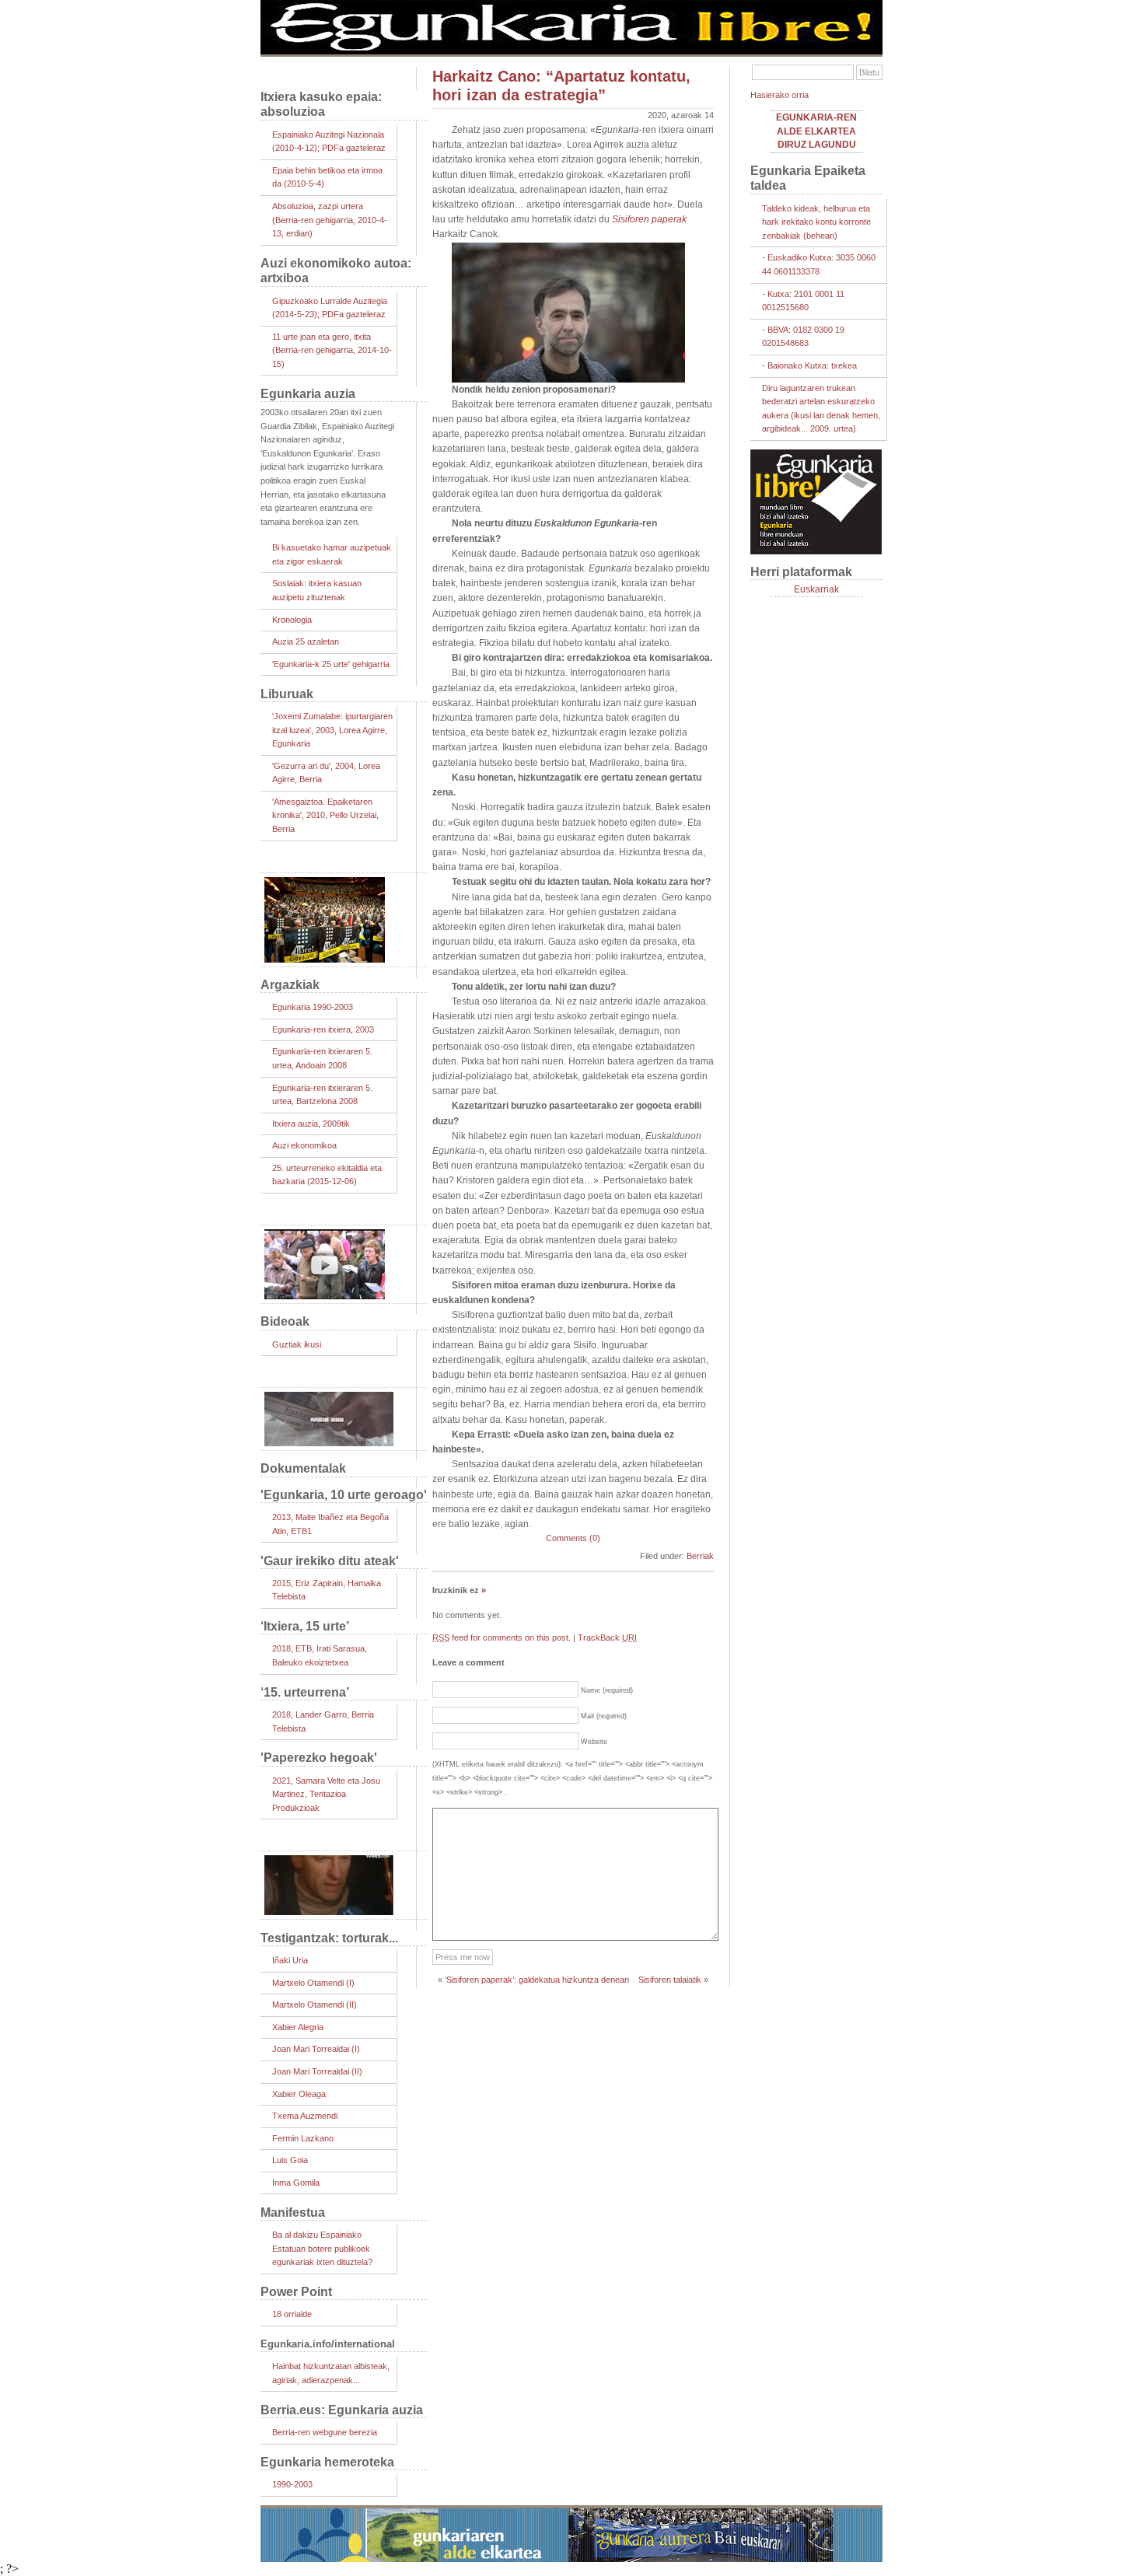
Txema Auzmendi (305, 2116)
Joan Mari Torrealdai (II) (317, 2071)
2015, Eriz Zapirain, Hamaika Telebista (327, 1590)
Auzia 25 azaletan (306, 641)
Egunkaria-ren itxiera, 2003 (323, 1029)
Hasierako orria (779, 95)
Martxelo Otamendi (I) (313, 1983)
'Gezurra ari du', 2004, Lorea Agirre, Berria (326, 773)
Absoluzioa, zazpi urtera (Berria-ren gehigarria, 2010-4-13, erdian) (330, 220)
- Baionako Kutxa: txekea (809, 365)
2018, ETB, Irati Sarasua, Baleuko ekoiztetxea (320, 1655)
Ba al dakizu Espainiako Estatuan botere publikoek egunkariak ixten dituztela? (322, 2248)
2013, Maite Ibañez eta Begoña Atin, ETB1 (330, 1524)
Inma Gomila (296, 2183)
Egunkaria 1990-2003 (313, 1007)
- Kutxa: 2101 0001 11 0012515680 (803, 301)
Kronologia (292, 620)
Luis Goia (290, 2160)
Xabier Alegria (298, 2027)
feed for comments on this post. (502, 1638)
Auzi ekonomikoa (304, 1145)
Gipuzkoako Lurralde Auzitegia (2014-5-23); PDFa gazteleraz (330, 308)
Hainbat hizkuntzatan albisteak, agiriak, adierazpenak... (331, 2373)
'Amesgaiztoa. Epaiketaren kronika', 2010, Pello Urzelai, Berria (325, 815)
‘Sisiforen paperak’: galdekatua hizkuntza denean (537, 1980)
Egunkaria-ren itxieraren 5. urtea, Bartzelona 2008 (322, 1095)
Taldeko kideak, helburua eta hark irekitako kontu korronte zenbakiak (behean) (816, 222)
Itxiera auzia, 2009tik (311, 1124)
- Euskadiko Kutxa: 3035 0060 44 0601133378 (819, 264)
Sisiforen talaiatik (670, 1980)
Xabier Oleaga (299, 2094)
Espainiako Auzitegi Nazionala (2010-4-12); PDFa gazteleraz (329, 142)
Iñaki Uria (290, 1960)
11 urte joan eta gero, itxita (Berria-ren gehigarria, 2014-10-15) (332, 350)
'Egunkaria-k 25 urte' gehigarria (331, 664)
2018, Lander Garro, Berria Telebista (323, 1721)
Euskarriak (816, 589)
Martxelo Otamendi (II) (315, 2005)
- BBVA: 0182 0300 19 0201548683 (803, 337)
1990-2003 (292, 2484)
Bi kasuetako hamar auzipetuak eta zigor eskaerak (332, 554)
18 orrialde (292, 2314)
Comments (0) (573, 1538)
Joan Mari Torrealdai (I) (316, 2049)
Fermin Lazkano (303, 2138)
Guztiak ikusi (297, 1344)
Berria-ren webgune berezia (325, 2432)
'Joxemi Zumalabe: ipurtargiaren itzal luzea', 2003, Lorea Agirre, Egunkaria (332, 730)
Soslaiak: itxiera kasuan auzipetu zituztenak (317, 590)
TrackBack (607, 1638)
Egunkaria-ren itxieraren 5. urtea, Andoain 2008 (322, 1058)
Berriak (700, 1556)
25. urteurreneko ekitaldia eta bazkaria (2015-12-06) (327, 1175)
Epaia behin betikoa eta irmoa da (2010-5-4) (327, 177)
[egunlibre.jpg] (571, 51)
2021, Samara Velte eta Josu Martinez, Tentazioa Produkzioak (326, 1794)
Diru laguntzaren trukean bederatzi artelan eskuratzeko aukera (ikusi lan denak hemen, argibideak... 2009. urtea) (821, 409)
